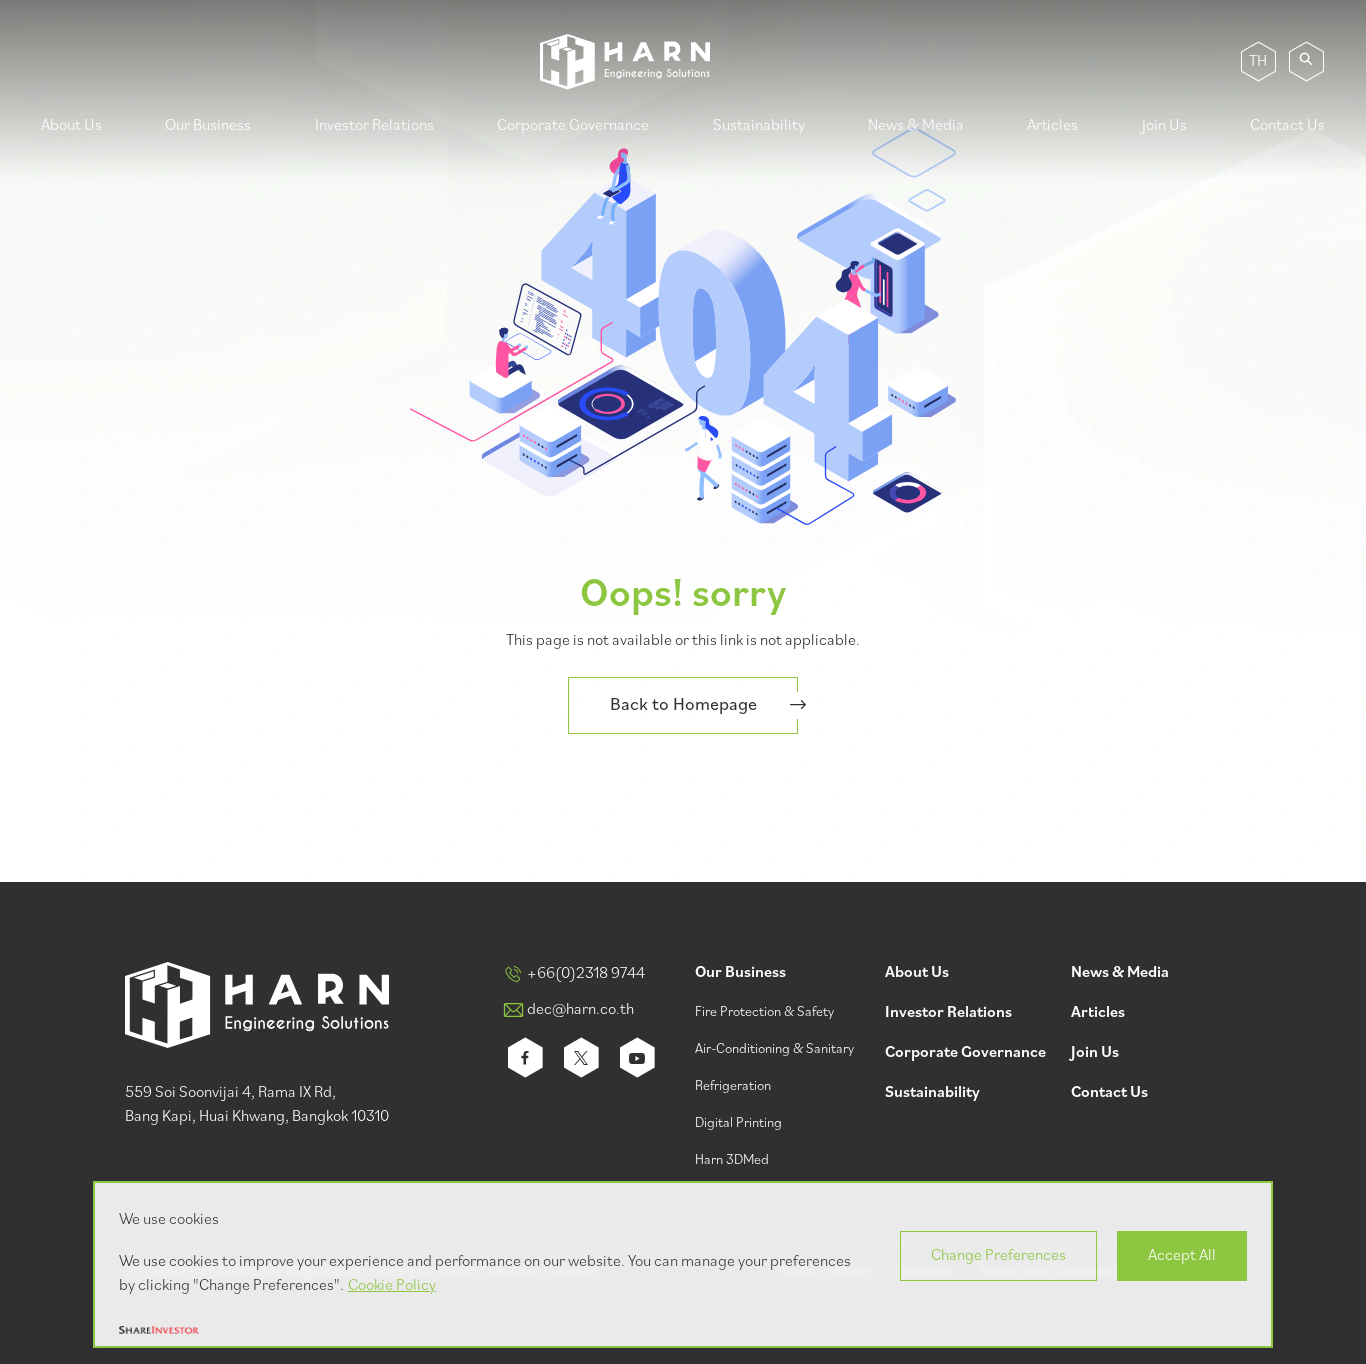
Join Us (1164, 126)
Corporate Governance (573, 126)
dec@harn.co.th (580, 1010)
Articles (1052, 126)
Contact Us (1287, 126)
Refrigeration (733, 1086)
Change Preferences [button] (998, 1256)
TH (1258, 62)
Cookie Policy (392, 1286)
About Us (71, 126)
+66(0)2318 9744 (586, 974)
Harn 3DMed (732, 1160)
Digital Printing (738, 1123)
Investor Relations (374, 126)
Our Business (208, 126)
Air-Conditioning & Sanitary (774, 1049)
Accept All (1182, 1256)
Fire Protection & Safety (764, 1012)
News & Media (916, 126)
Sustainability (759, 126)
